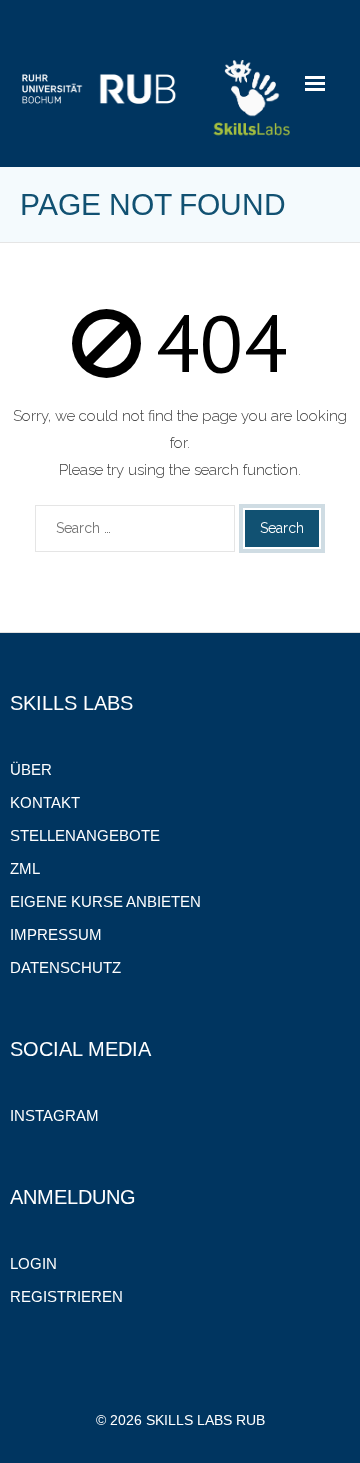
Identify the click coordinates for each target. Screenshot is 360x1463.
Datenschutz (65, 967)
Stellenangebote (85, 835)
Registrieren (66, 1296)
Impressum (56, 934)
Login (33, 1263)
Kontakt (45, 802)
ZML (25, 868)
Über (31, 769)
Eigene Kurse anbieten (105, 901)
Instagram (54, 1115)
